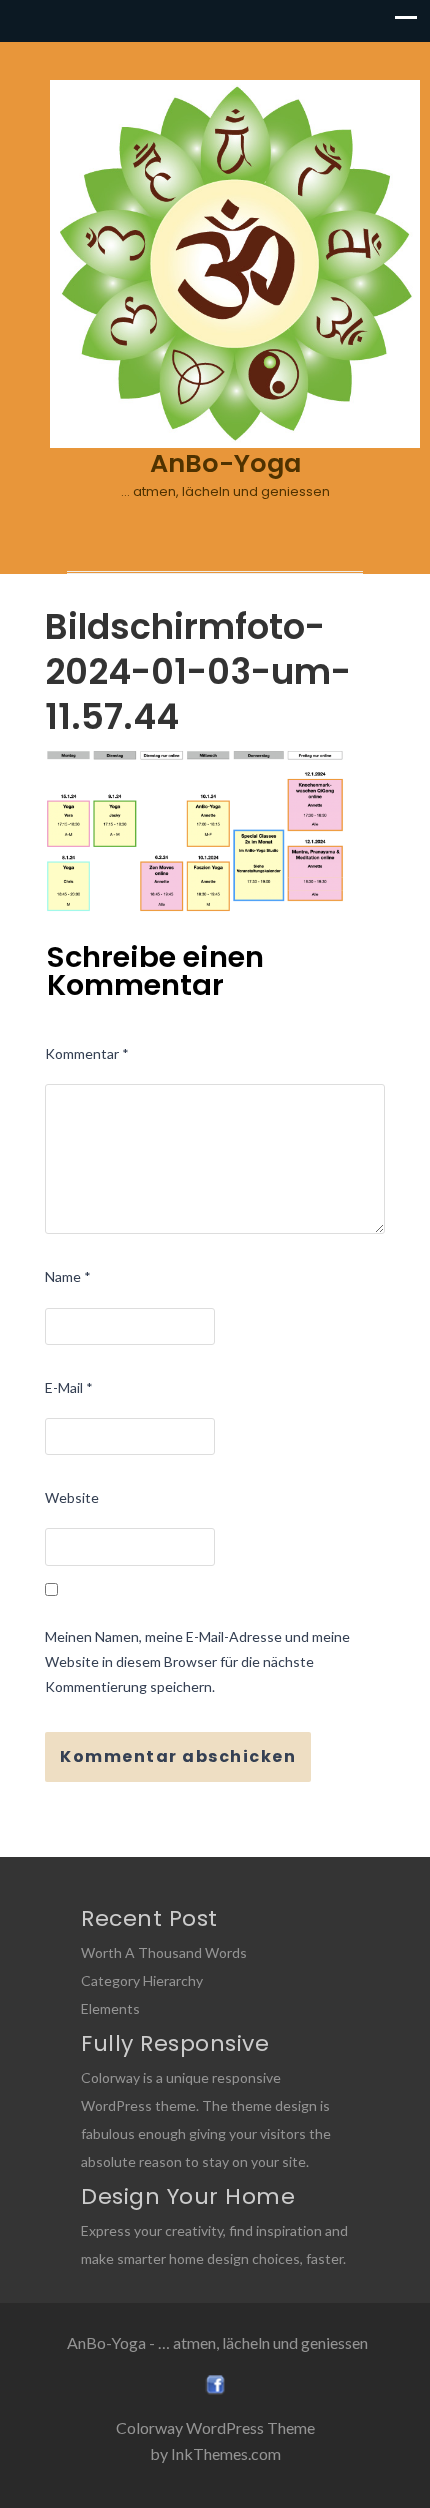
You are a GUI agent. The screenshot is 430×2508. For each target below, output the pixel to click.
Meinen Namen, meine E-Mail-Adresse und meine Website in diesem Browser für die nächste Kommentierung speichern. (197, 1661)
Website (72, 1497)
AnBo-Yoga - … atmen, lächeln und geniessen (217, 2342)
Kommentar (87, 1053)
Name (68, 1276)
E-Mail (69, 1387)
